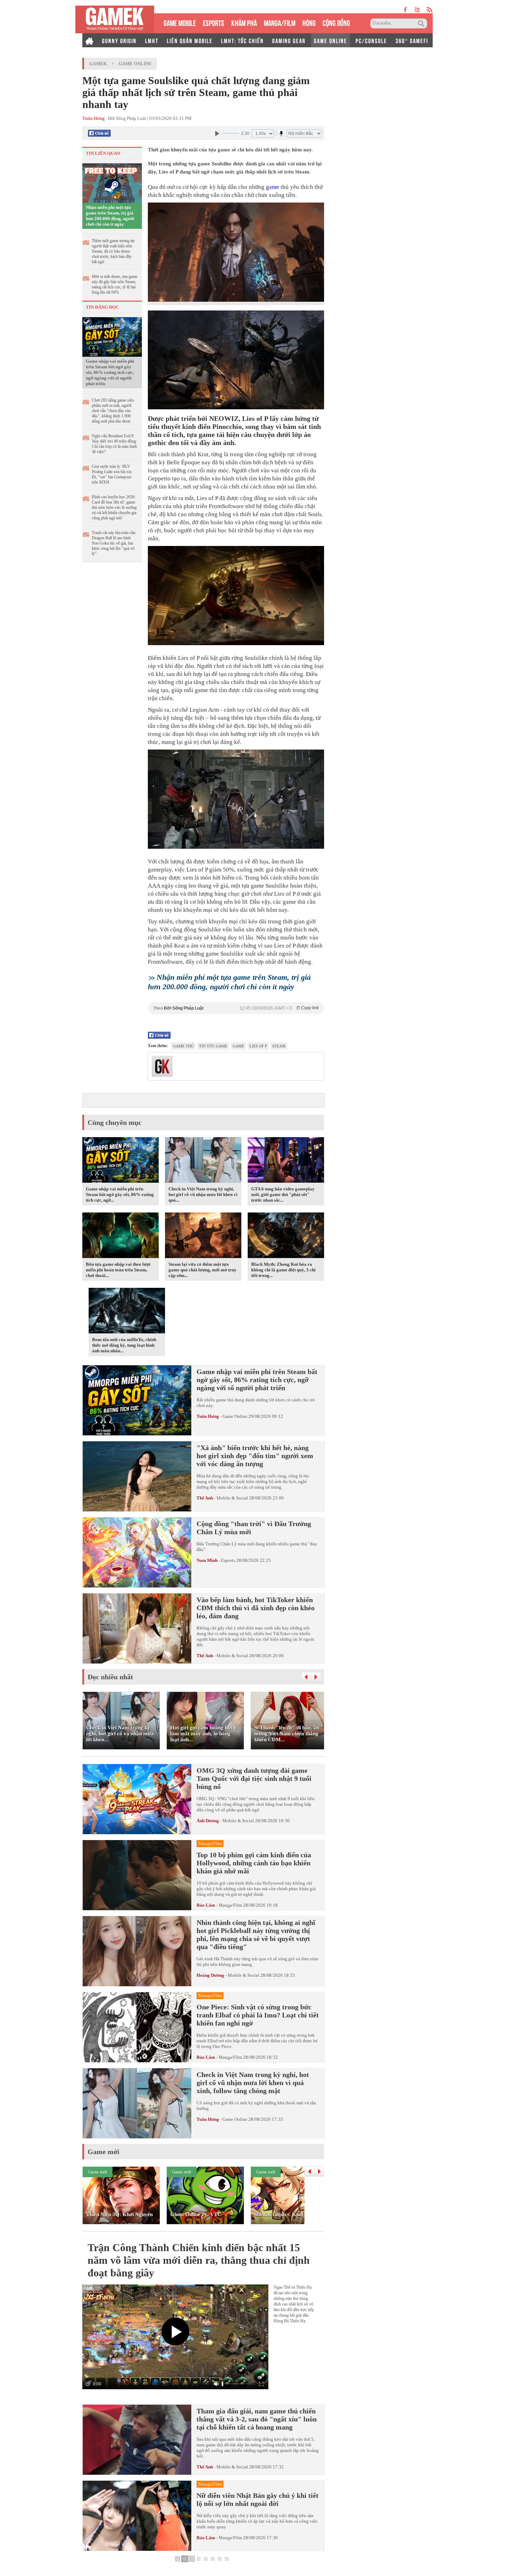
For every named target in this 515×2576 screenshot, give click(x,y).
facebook (406, 10)
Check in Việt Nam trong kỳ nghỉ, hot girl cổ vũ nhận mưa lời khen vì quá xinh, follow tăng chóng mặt (253, 2083)
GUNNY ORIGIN (119, 40)
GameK (98, 64)
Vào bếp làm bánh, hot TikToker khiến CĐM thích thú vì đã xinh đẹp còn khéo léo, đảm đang (256, 1608)
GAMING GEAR (289, 40)
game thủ (183, 1046)
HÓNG (309, 22)
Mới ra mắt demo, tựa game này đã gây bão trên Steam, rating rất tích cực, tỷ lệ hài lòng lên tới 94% (115, 284)
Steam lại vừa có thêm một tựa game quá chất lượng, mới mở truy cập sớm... (202, 1270)
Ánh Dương (208, 1821)
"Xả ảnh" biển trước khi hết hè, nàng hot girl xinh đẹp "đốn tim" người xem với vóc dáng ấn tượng (255, 1456)
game (273, 187)
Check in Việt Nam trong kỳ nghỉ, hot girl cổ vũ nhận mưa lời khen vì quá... (203, 1194)
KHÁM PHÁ (244, 22)
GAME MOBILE (180, 22)
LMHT (152, 40)
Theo (236, 1008)
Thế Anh (205, 1498)
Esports (228, 1560)
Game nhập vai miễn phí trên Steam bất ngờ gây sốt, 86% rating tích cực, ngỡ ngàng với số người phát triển (110, 372)
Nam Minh (207, 1560)
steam (279, 1046)
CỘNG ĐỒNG (336, 22)
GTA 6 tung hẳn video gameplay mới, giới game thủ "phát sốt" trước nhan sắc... (283, 1194)
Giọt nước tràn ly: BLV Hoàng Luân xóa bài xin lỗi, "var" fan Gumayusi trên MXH (112, 474)
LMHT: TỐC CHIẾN (242, 40)
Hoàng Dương (210, 1975)
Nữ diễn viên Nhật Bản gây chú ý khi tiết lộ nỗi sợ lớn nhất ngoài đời (257, 2499)
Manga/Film (230, 1905)
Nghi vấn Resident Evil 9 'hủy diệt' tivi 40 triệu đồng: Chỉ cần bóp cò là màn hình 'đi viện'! (114, 444)
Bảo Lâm (206, 1905)
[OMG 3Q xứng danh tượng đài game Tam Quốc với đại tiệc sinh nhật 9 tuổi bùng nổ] (137, 1799)
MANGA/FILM (280, 22)
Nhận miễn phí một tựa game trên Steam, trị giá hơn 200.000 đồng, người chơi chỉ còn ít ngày (110, 216)
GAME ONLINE (331, 40)
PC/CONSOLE (371, 40)
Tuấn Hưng (208, 1416)
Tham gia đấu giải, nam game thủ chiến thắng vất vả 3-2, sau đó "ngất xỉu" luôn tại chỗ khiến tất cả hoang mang (257, 2419)
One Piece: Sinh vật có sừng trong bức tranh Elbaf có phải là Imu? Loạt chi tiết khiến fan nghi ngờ (258, 2015)
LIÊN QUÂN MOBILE (190, 40)
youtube (417, 10)
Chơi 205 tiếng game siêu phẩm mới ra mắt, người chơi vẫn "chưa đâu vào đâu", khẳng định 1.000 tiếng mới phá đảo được (113, 411)
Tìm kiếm (422, 23)
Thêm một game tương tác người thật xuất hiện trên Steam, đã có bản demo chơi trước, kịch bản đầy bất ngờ (113, 251)
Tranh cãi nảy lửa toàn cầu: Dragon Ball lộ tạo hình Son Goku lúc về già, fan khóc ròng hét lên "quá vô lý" (114, 543)
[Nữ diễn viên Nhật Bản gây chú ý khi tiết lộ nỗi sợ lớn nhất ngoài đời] (137, 2516)
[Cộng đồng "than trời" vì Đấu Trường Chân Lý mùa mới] (137, 1552)
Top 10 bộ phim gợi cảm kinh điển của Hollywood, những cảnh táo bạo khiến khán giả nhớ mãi (254, 1863)
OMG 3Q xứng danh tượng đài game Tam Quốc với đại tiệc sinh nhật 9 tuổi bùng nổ (254, 1778)
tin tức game (213, 1046)
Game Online (135, 64)
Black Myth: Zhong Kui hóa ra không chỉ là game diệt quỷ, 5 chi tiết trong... (283, 1270)
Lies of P (258, 1046)
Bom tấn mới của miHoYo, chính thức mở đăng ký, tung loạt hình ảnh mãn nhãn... (124, 1345)
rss (430, 10)
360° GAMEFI (412, 40)
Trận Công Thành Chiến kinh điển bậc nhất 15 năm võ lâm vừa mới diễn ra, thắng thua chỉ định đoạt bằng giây (199, 2260)
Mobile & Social (232, 1498)
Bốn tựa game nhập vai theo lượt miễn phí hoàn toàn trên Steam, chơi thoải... (118, 1270)
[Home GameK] (89, 40)
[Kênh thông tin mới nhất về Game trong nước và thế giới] (115, 19)
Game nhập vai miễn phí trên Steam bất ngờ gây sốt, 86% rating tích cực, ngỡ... (120, 1194)
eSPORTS (214, 22)
